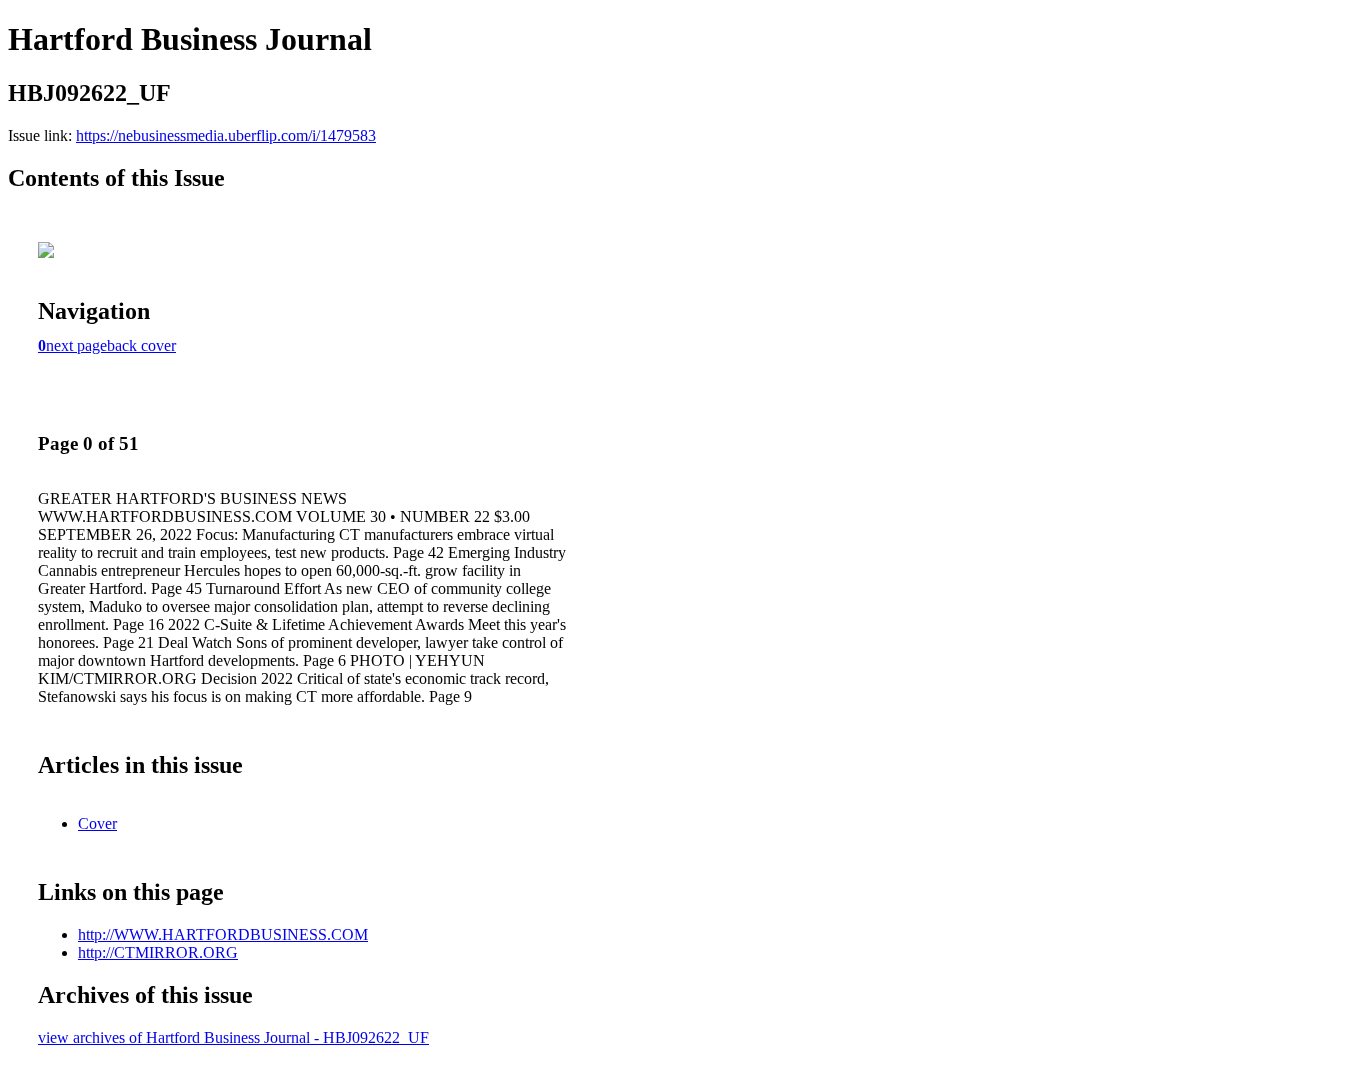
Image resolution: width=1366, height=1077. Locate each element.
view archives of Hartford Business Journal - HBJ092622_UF (233, 1037)
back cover (141, 345)
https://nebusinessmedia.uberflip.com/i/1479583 (226, 135)
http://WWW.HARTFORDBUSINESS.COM (223, 934)
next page (76, 345)
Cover (97, 823)
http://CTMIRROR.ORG (158, 952)
